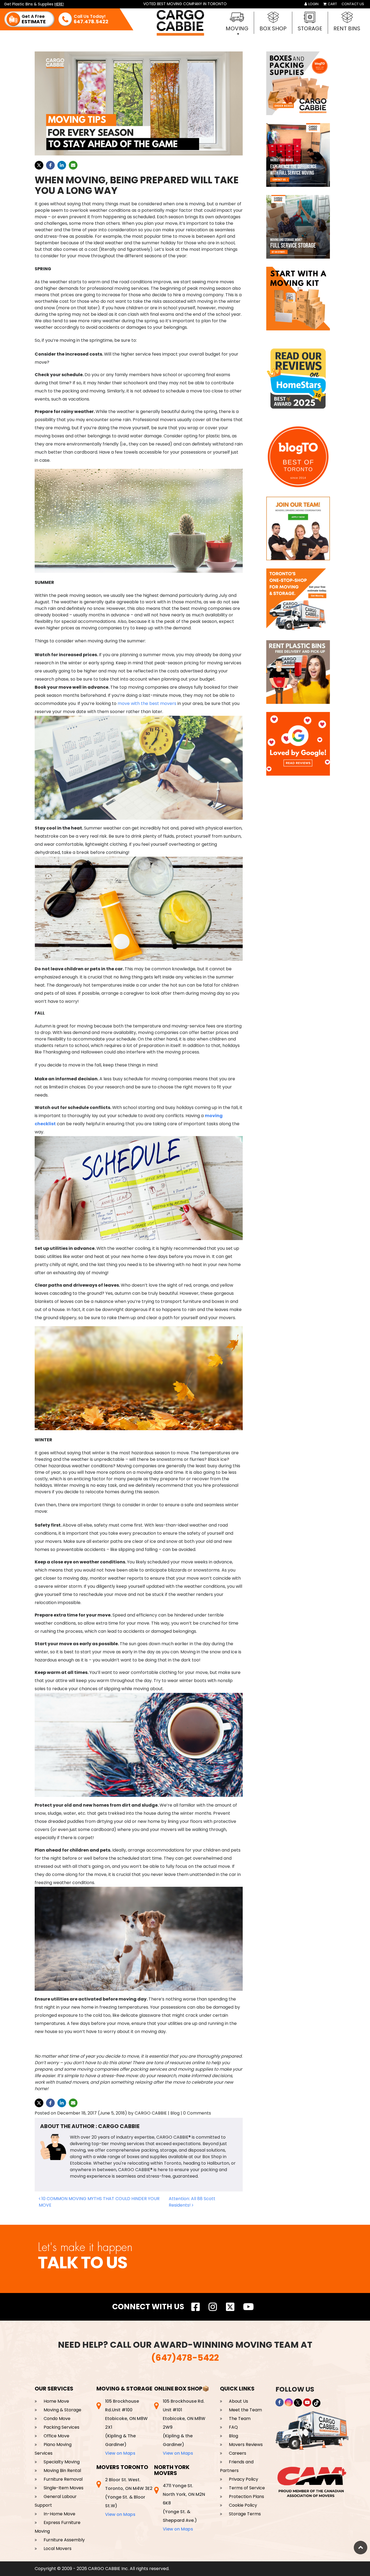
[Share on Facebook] (50, 165)
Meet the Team (245, 2410)
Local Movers (58, 2549)
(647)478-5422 (185, 2358)
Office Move (56, 2436)
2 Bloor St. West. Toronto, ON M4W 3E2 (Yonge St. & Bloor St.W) (129, 2497)
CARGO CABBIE (151, 2113)
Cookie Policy (243, 2505)
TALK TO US (82, 2263)
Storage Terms (245, 2514)
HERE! (59, 4)
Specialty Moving (62, 2462)
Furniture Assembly (64, 2540)
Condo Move (57, 2419)
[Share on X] (39, 165)
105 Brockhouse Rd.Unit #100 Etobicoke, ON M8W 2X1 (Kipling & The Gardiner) (126, 2427)
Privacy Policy (244, 2479)
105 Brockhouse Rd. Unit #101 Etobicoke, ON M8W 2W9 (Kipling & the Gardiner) (184, 2427)
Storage (310, 28)
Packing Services (61, 2427)
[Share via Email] (73, 165)
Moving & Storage (62, 2410)
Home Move (56, 2401)
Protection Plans (246, 2497)
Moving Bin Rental (62, 2471)
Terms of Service (247, 2488)
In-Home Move (59, 2514)
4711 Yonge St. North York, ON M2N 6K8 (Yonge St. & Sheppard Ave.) (184, 2507)
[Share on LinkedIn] (62, 165)
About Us (238, 2401)
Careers (238, 2453)
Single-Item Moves (64, 2488)
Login (313, 4)
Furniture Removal (63, 2479)
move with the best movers (147, 703)
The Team (240, 2419)
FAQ (233, 2427)
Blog (233, 2436)
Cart (332, 4)
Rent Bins (347, 28)
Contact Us (353, 4)
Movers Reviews (246, 2445)
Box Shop (273, 28)
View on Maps (120, 2453)
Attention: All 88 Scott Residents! (192, 2202)
